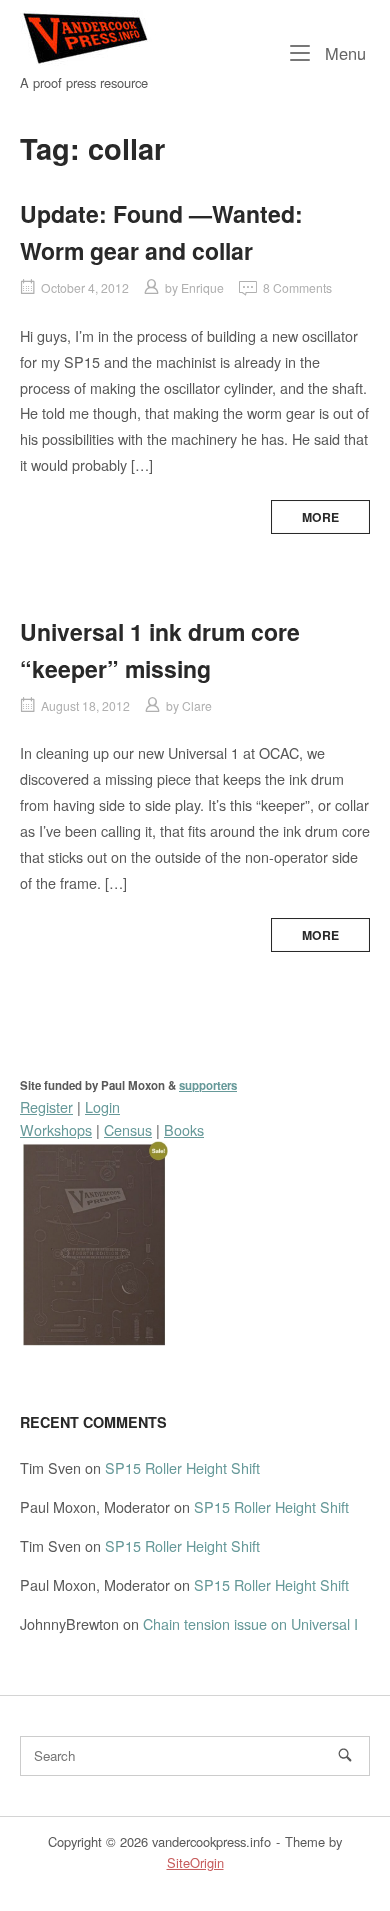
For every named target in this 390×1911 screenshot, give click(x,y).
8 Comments (297, 287)
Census (128, 1129)
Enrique (202, 287)
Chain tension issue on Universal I (250, 1623)
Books (184, 1129)
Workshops (56, 1129)
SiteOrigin (195, 1862)
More (320, 517)
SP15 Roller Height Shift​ (182, 1467)
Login (102, 1106)
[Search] (345, 1755)
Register (46, 1106)
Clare (197, 705)
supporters (208, 1085)
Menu (343, 52)
